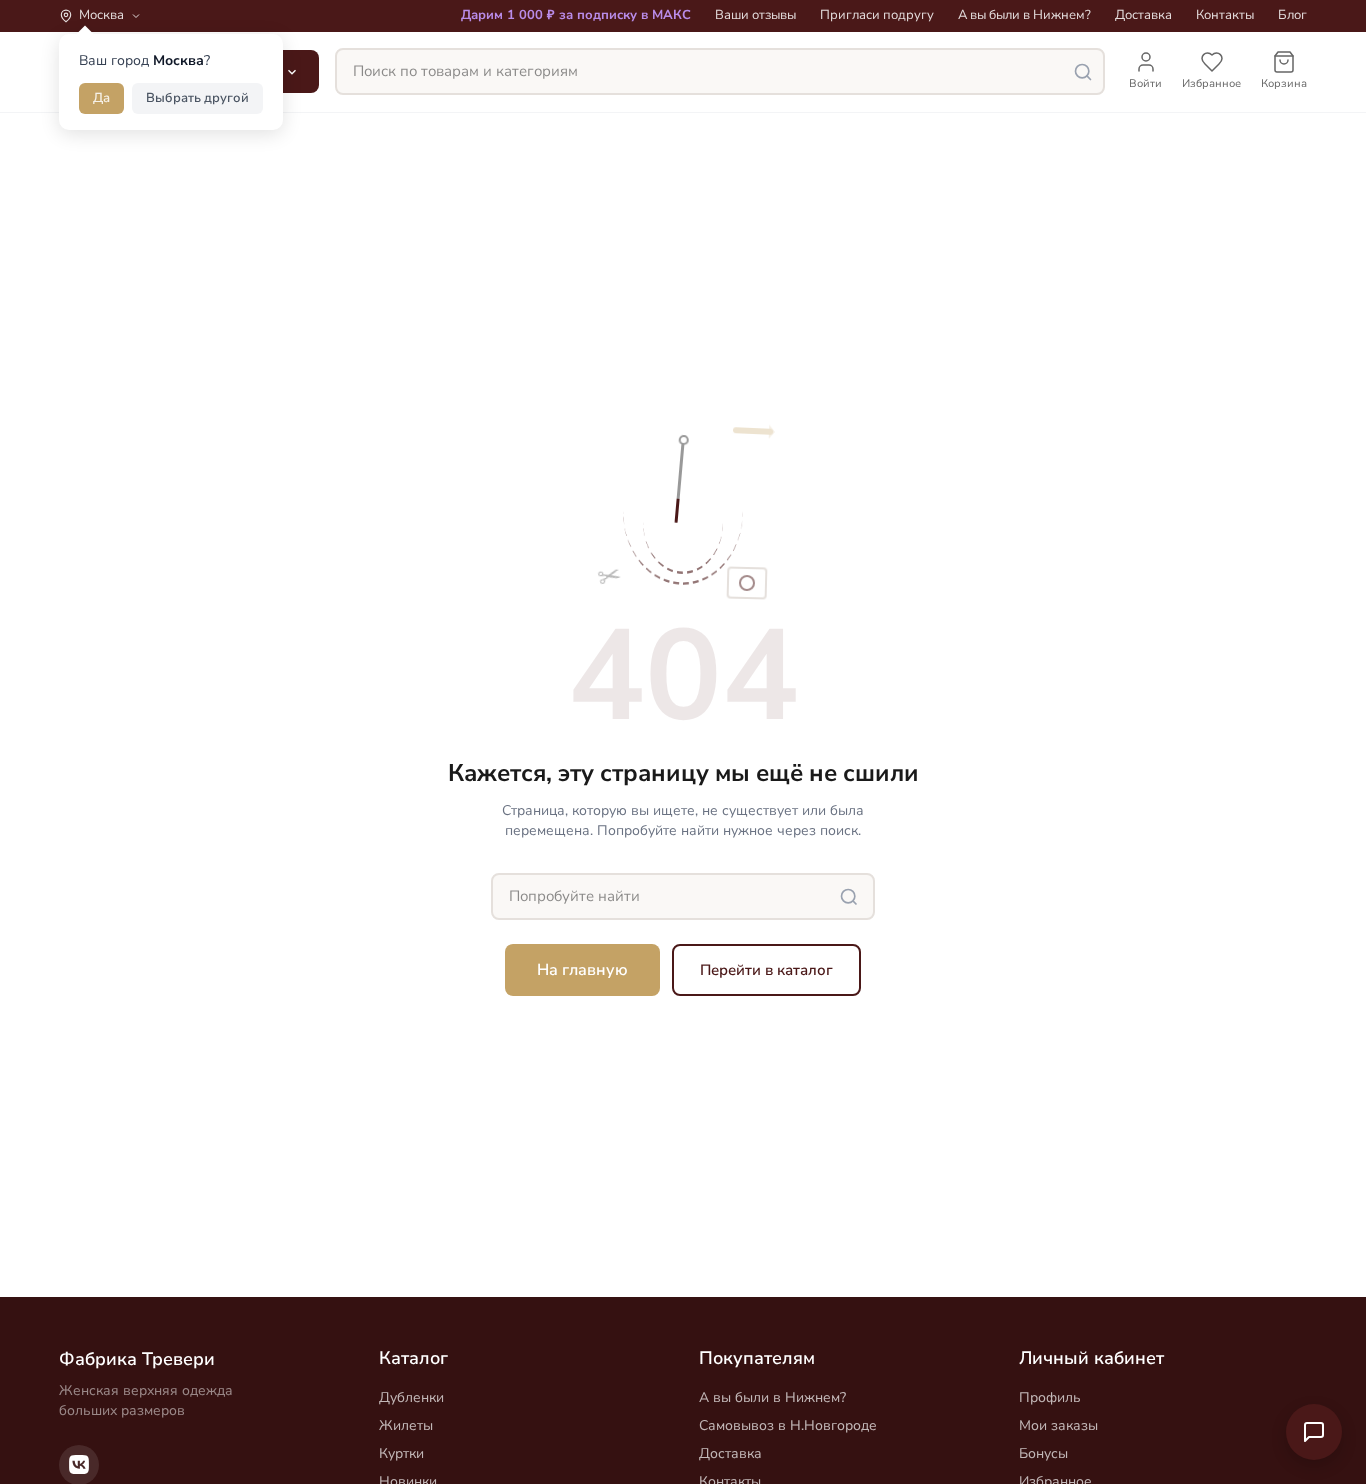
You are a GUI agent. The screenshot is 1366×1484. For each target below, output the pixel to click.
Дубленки (411, 1397)
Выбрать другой (197, 98)
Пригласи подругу (877, 15)
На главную (582, 970)
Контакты (1225, 15)
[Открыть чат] (1314, 1432)
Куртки (401, 1453)
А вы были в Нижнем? (1024, 15)
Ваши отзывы (755, 15)
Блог (1292, 15)
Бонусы (1043, 1453)
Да (101, 98)
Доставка (1143, 15)
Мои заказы (1058, 1425)
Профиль (1050, 1397)
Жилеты (406, 1425)
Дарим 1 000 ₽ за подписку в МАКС (576, 15)
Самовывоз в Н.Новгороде (788, 1425)
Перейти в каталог (766, 970)
